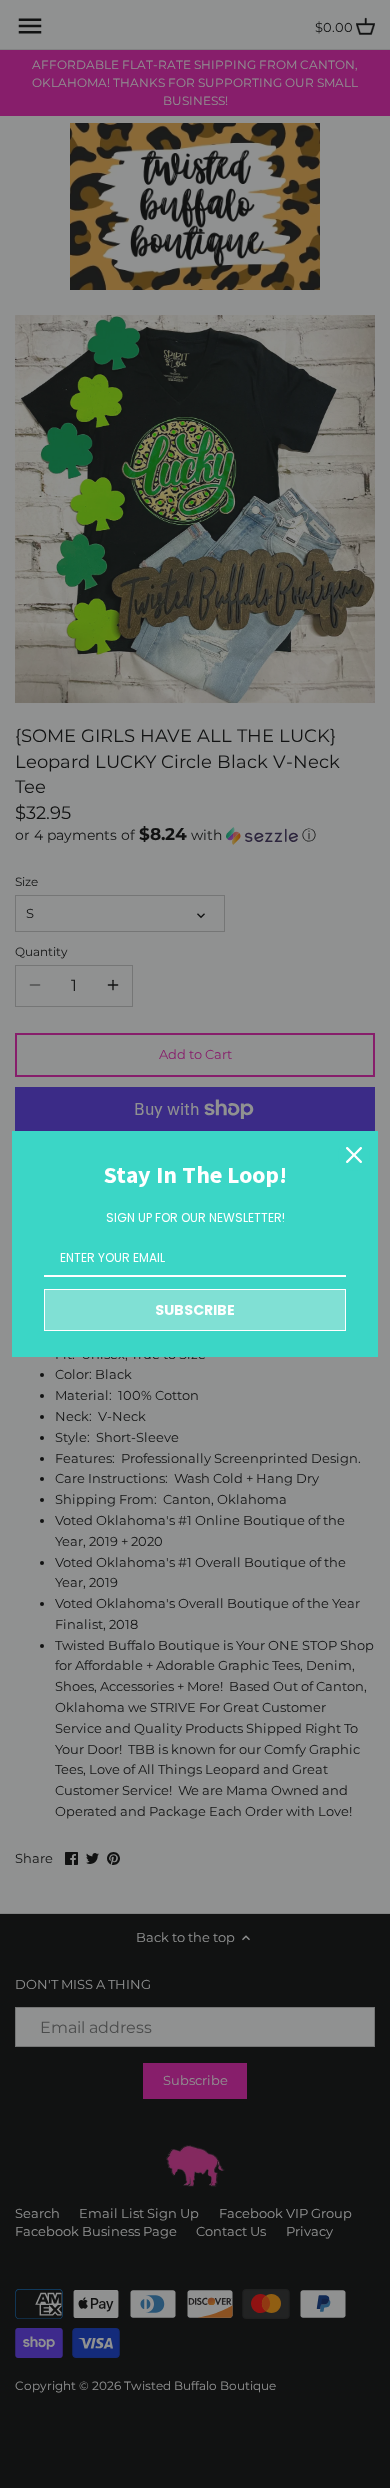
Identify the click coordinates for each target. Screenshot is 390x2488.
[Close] (354, 1155)
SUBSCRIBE (195, 1310)
